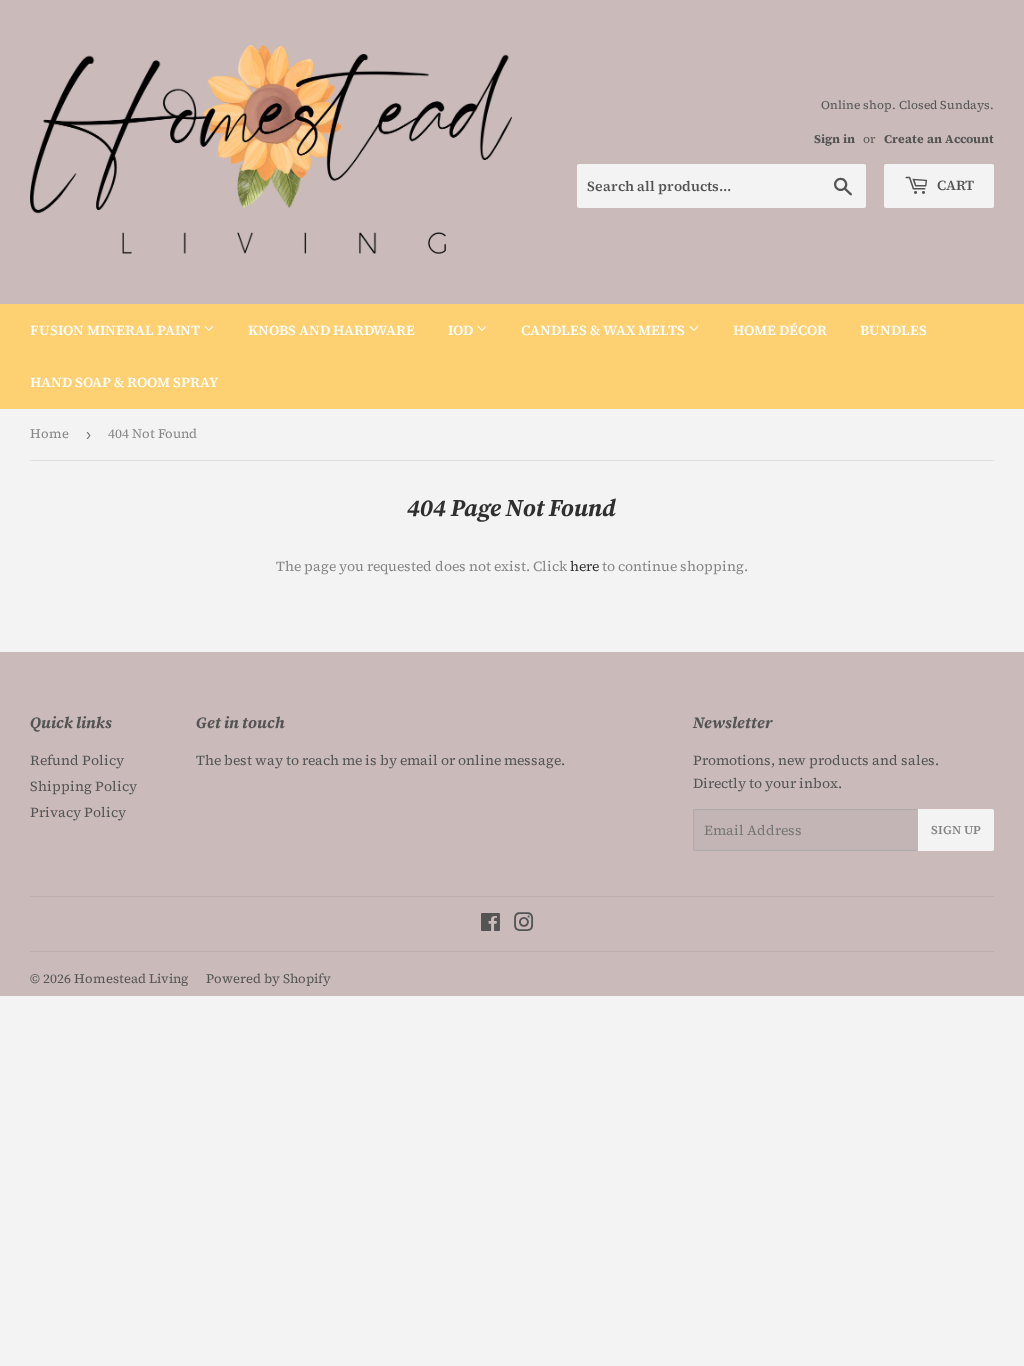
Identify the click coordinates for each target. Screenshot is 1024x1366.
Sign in (834, 139)
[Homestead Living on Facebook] (490, 925)
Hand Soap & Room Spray (124, 382)
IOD (462, 330)
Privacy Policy (78, 812)
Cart (954, 185)
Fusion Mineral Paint (116, 330)
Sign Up (956, 830)
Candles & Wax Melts (604, 330)
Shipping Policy (83, 786)
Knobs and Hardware (331, 330)
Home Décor (780, 330)
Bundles (893, 330)
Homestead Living (131, 978)
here (584, 566)
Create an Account (939, 139)
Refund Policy (77, 760)
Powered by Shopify (268, 978)
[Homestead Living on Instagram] (524, 925)
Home (49, 433)
